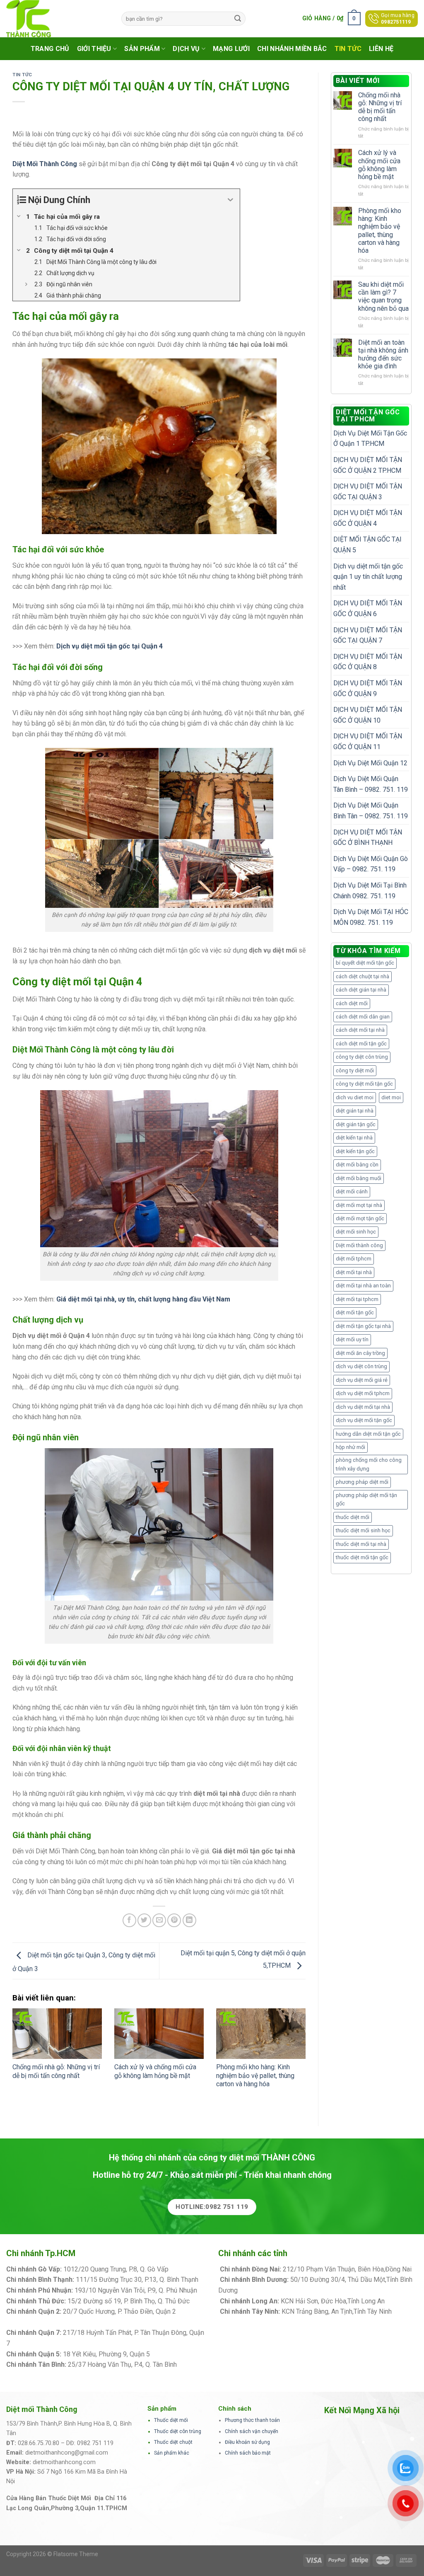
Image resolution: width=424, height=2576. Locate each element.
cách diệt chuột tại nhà (363, 976)
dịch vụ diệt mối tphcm (363, 1393)
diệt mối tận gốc (355, 1312)
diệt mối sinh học (356, 1232)
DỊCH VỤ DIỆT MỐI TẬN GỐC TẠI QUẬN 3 (368, 492)
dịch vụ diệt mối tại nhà (363, 1407)
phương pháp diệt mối (362, 1482)
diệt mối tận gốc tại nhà (363, 1326)
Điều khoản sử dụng (247, 2442)
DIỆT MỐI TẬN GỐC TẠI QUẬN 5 (367, 545)
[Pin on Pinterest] (174, 1920)
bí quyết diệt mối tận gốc (365, 963)
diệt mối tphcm (354, 1259)
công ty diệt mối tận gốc (364, 1084)
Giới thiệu (94, 49)
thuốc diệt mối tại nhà (361, 1544)
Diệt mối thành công (359, 1245)
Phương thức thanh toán (252, 2420)
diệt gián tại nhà (355, 1111)
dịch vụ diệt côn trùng (361, 1366)
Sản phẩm (142, 49)
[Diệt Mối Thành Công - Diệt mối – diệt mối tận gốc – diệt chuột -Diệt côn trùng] (58, 19)
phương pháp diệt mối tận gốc (366, 1499)
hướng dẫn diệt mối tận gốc (368, 1434)
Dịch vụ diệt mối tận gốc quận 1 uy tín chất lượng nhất (368, 577)
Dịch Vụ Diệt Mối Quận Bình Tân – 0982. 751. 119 (371, 811)
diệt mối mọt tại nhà (359, 1205)
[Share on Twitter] (144, 1920)
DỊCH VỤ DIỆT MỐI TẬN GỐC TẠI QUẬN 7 (368, 635)
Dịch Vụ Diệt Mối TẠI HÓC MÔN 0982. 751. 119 (371, 917)
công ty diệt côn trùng (362, 1057)
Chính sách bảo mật (248, 2453)
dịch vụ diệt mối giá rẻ (362, 1380)
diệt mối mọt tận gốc (360, 1218)
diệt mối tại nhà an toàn (363, 1286)
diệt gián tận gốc (356, 1124)
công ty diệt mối (355, 1070)
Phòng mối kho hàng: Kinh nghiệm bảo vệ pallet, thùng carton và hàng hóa (255, 2076)
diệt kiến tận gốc (355, 1151)
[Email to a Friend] (159, 1920)
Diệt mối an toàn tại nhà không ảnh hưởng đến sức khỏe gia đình (383, 354)
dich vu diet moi (355, 1097)
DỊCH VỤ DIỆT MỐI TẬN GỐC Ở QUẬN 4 (368, 518)
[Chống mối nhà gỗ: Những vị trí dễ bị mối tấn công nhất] (57, 2034)
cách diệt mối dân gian (363, 1017)
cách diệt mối (352, 1003)
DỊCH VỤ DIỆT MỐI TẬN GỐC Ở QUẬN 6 (368, 608)
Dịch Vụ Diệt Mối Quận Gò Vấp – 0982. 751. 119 (371, 864)
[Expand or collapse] (230, 200)
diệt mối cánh (352, 1191)
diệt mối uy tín (352, 1339)
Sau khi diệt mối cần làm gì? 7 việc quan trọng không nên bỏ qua (383, 296)
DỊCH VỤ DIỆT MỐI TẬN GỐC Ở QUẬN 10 (368, 715)
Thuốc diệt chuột (173, 2442)
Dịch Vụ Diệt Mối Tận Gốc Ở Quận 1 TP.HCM (370, 439)
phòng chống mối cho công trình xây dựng (369, 1464)
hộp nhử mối (351, 1447)
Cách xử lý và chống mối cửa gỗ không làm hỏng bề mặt (155, 2071)
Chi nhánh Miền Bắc (292, 49)
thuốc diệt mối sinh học (363, 1530)
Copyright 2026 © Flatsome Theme (52, 2554)
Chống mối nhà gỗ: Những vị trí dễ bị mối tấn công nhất (56, 2071)
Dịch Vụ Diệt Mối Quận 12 (370, 763)
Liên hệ (381, 49)
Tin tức (348, 49)
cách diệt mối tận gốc (361, 1044)
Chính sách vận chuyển (252, 2431)
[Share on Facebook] (129, 1920)
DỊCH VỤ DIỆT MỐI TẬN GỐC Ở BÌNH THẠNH (368, 838)
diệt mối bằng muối (359, 1178)
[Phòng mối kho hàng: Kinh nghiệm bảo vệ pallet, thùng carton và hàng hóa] (261, 2034)
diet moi (391, 1097)
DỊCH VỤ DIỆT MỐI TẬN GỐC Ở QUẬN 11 (368, 741)
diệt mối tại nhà (354, 1272)
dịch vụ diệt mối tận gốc (364, 1420)
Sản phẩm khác (172, 2453)
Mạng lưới (231, 49)
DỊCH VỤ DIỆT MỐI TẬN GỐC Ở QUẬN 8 (368, 662)
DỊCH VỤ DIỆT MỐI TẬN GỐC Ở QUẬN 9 (368, 688)
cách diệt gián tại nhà (361, 990)
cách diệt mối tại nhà (360, 1030)
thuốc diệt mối (353, 1517)
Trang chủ (50, 49)
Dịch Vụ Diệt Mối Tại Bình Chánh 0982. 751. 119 (370, 891)
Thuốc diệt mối (171, 2420)
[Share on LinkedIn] (189, 1920)
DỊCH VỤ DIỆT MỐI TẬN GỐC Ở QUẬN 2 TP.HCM (368, 465)
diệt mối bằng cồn (357, 1165)
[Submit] (238, 19)
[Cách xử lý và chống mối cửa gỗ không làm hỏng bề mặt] (159, 2034)
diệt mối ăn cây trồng (360, 1353)
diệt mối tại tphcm (357, 1299)
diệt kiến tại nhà (354, 1138)
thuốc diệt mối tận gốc (362, 1557)
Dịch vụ (186, 49)
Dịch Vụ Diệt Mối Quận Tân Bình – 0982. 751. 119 (371, 784)
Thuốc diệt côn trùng (178, 2431)
